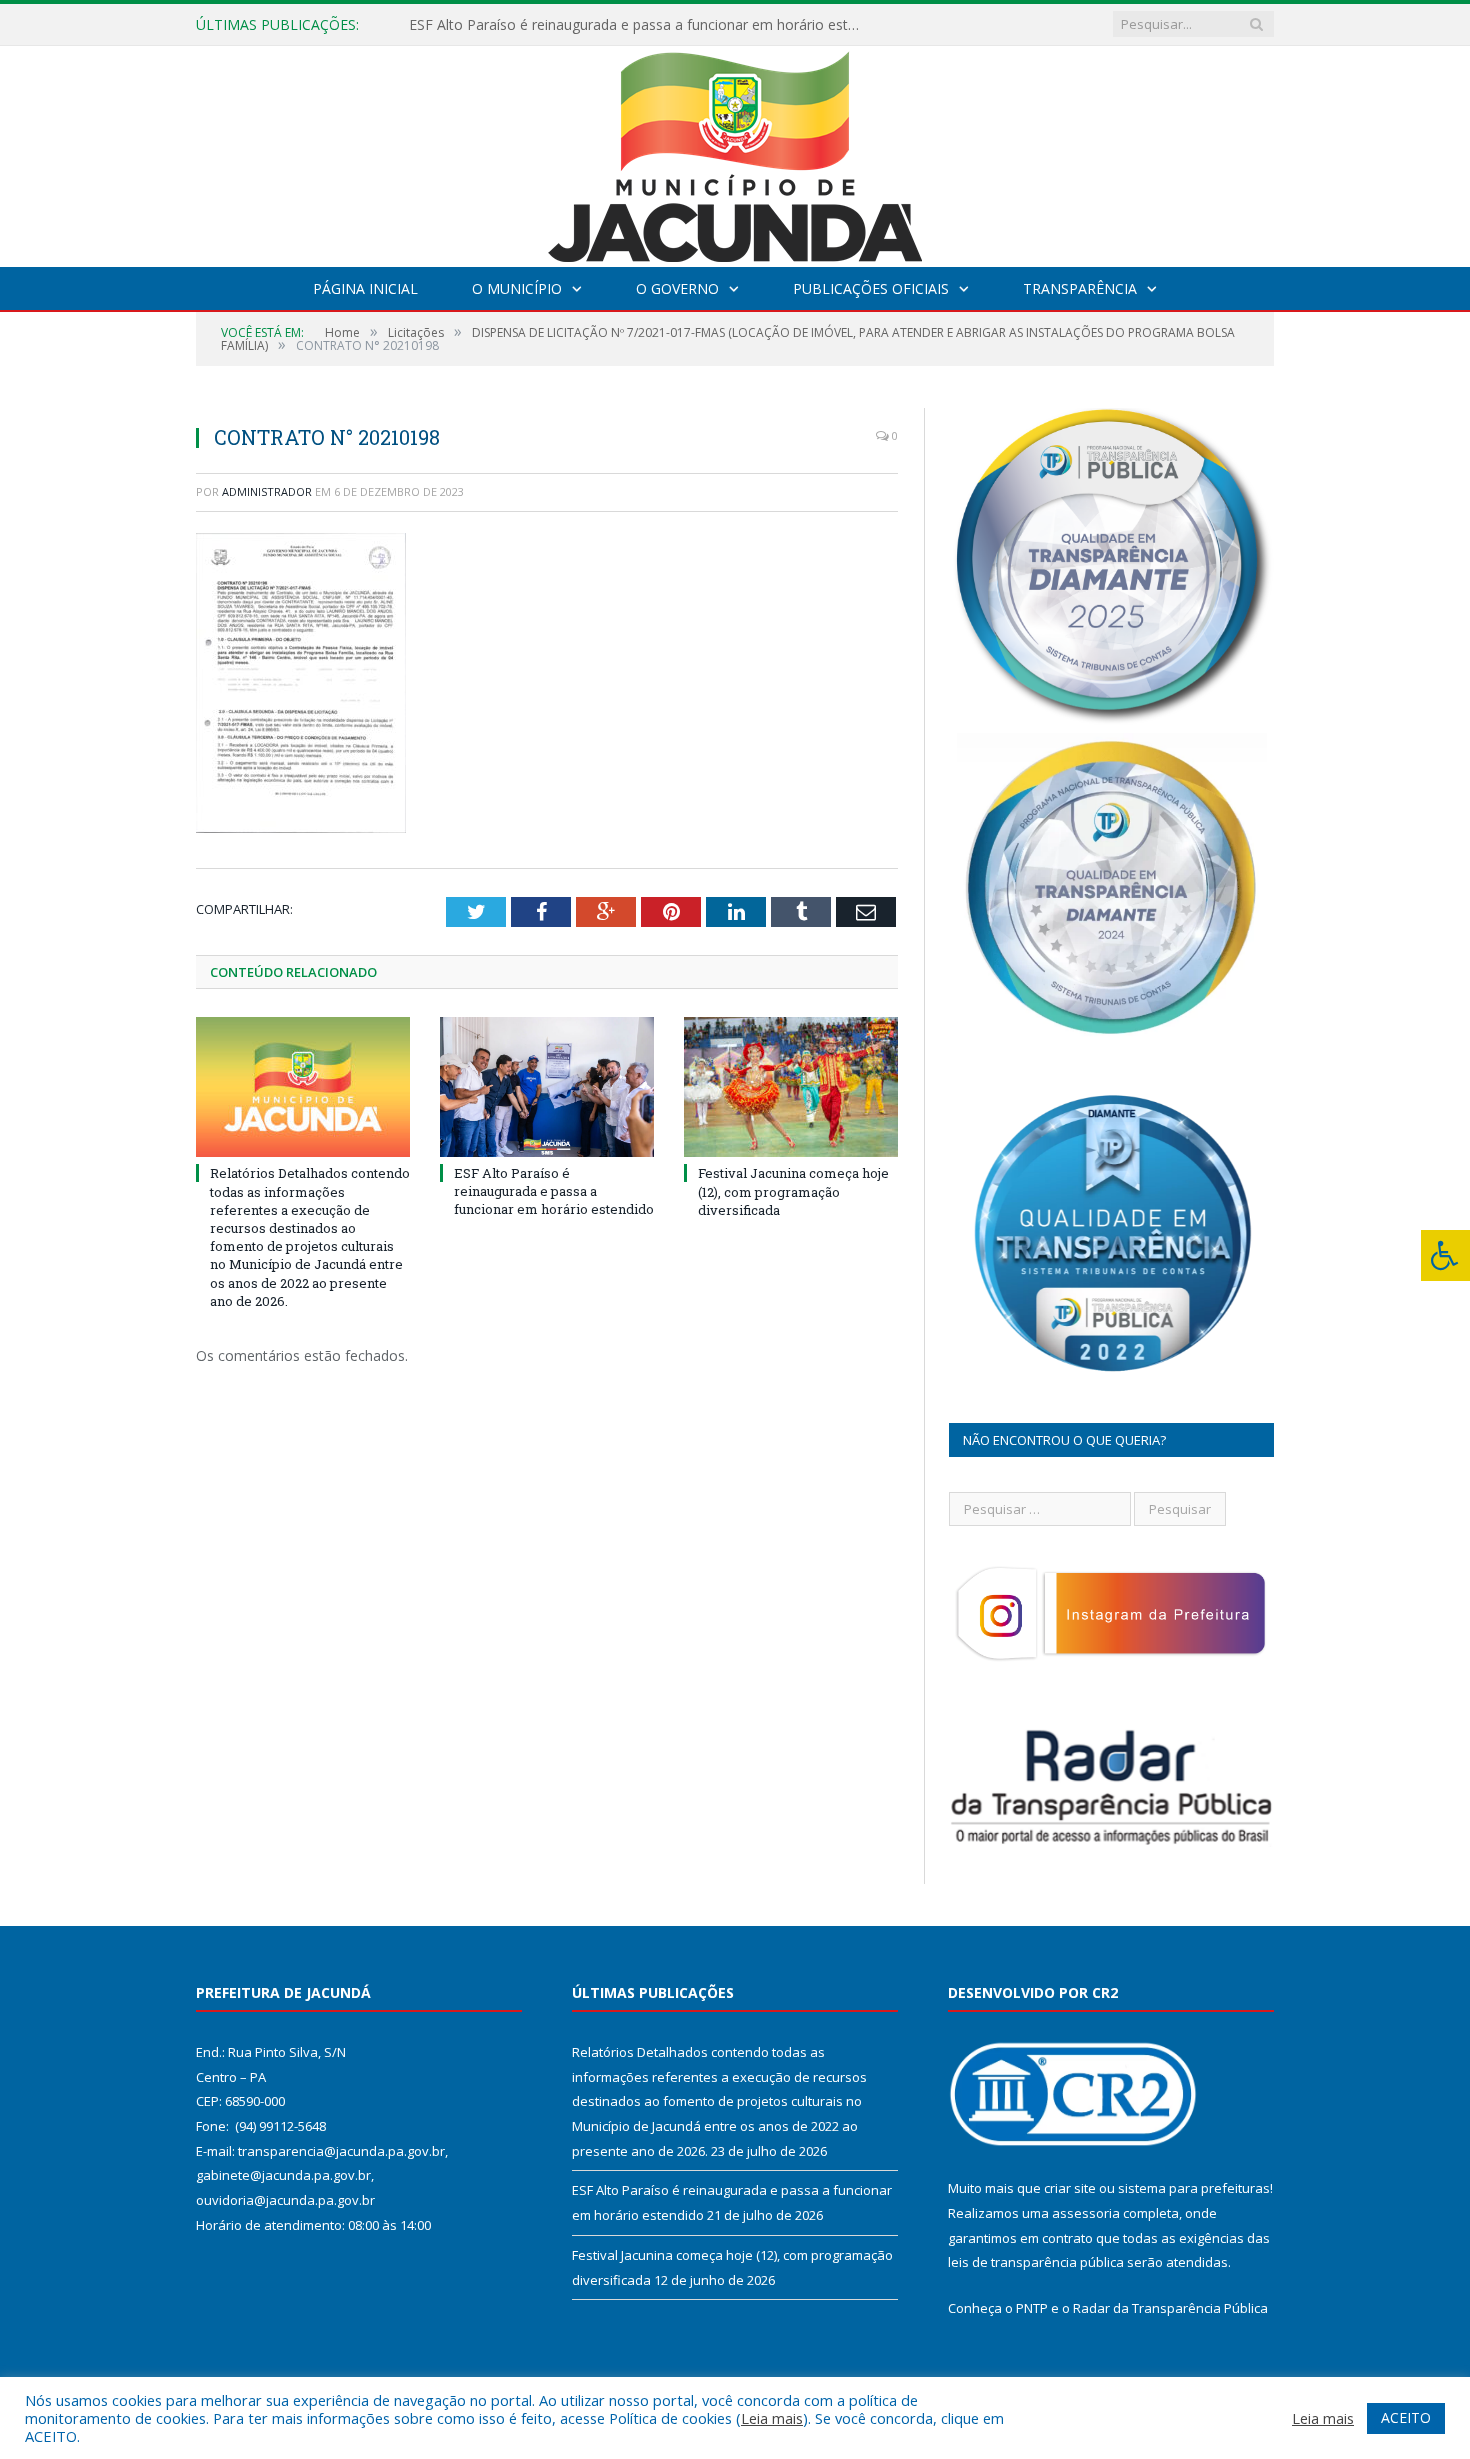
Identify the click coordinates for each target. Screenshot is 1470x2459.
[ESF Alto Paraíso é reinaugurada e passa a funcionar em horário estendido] (547, 1086)
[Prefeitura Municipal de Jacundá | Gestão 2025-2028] (735, 151)
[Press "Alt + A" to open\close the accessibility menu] (1445, 1255)
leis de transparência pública (1036, 2262)
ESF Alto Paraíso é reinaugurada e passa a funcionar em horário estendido (639, 25)
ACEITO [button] (1406, 2417)
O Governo (677, 288)
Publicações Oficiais (871, 288)
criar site (1070, 2188)
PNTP (1032, 2308)
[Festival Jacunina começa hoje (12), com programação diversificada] (791, 1087)
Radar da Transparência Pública (1170, 2308)
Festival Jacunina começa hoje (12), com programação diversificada (793, 1191)
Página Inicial (365, 288)
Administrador (267, 491)
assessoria (1086, 2213)
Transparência (1080, 288)
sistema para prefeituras (1194, 2188)
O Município (517, 288)
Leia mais (772, 2418)
